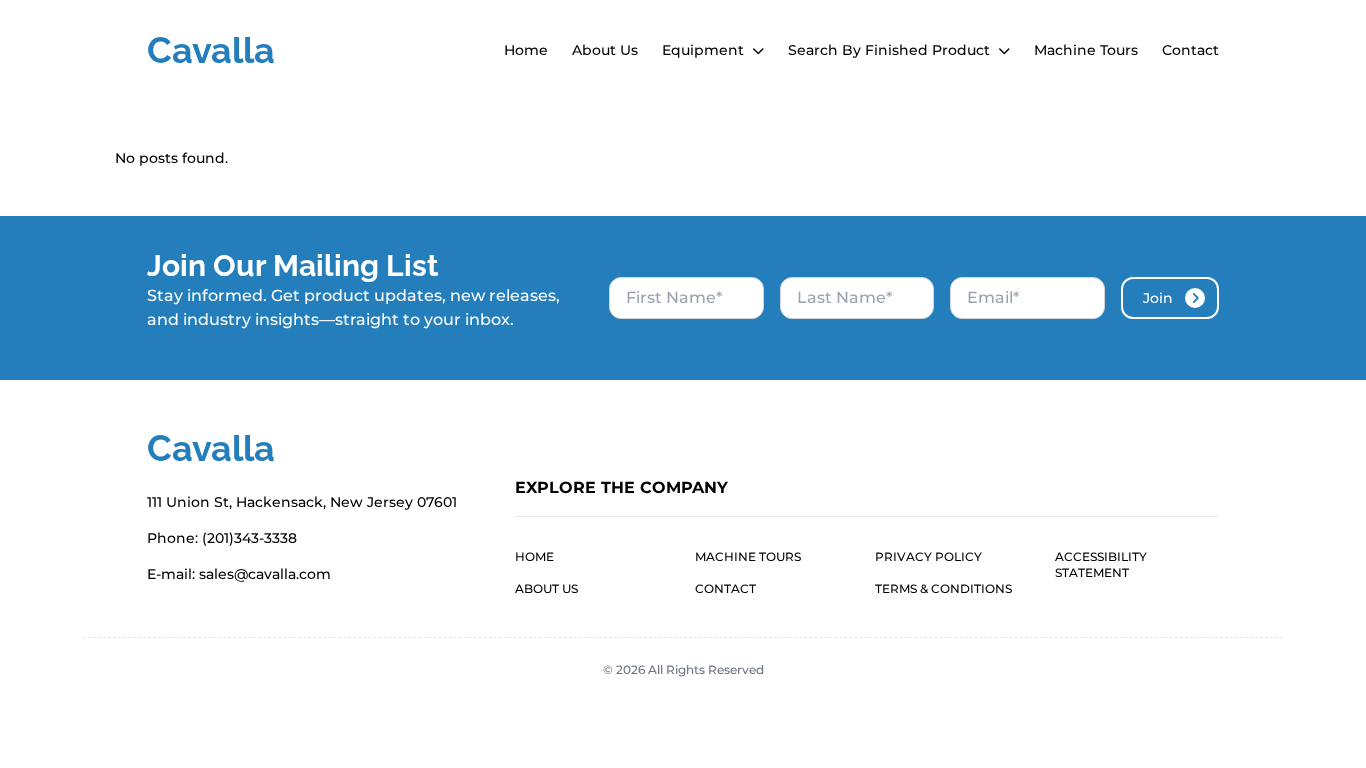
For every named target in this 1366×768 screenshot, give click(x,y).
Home (526, 50)
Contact (1190, 50)
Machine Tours (1086, 50)
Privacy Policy (928, 556)
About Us (605, 50)
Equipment (705, 50)
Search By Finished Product (891, 50)
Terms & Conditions (943, 588)
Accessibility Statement (1101, 564)
